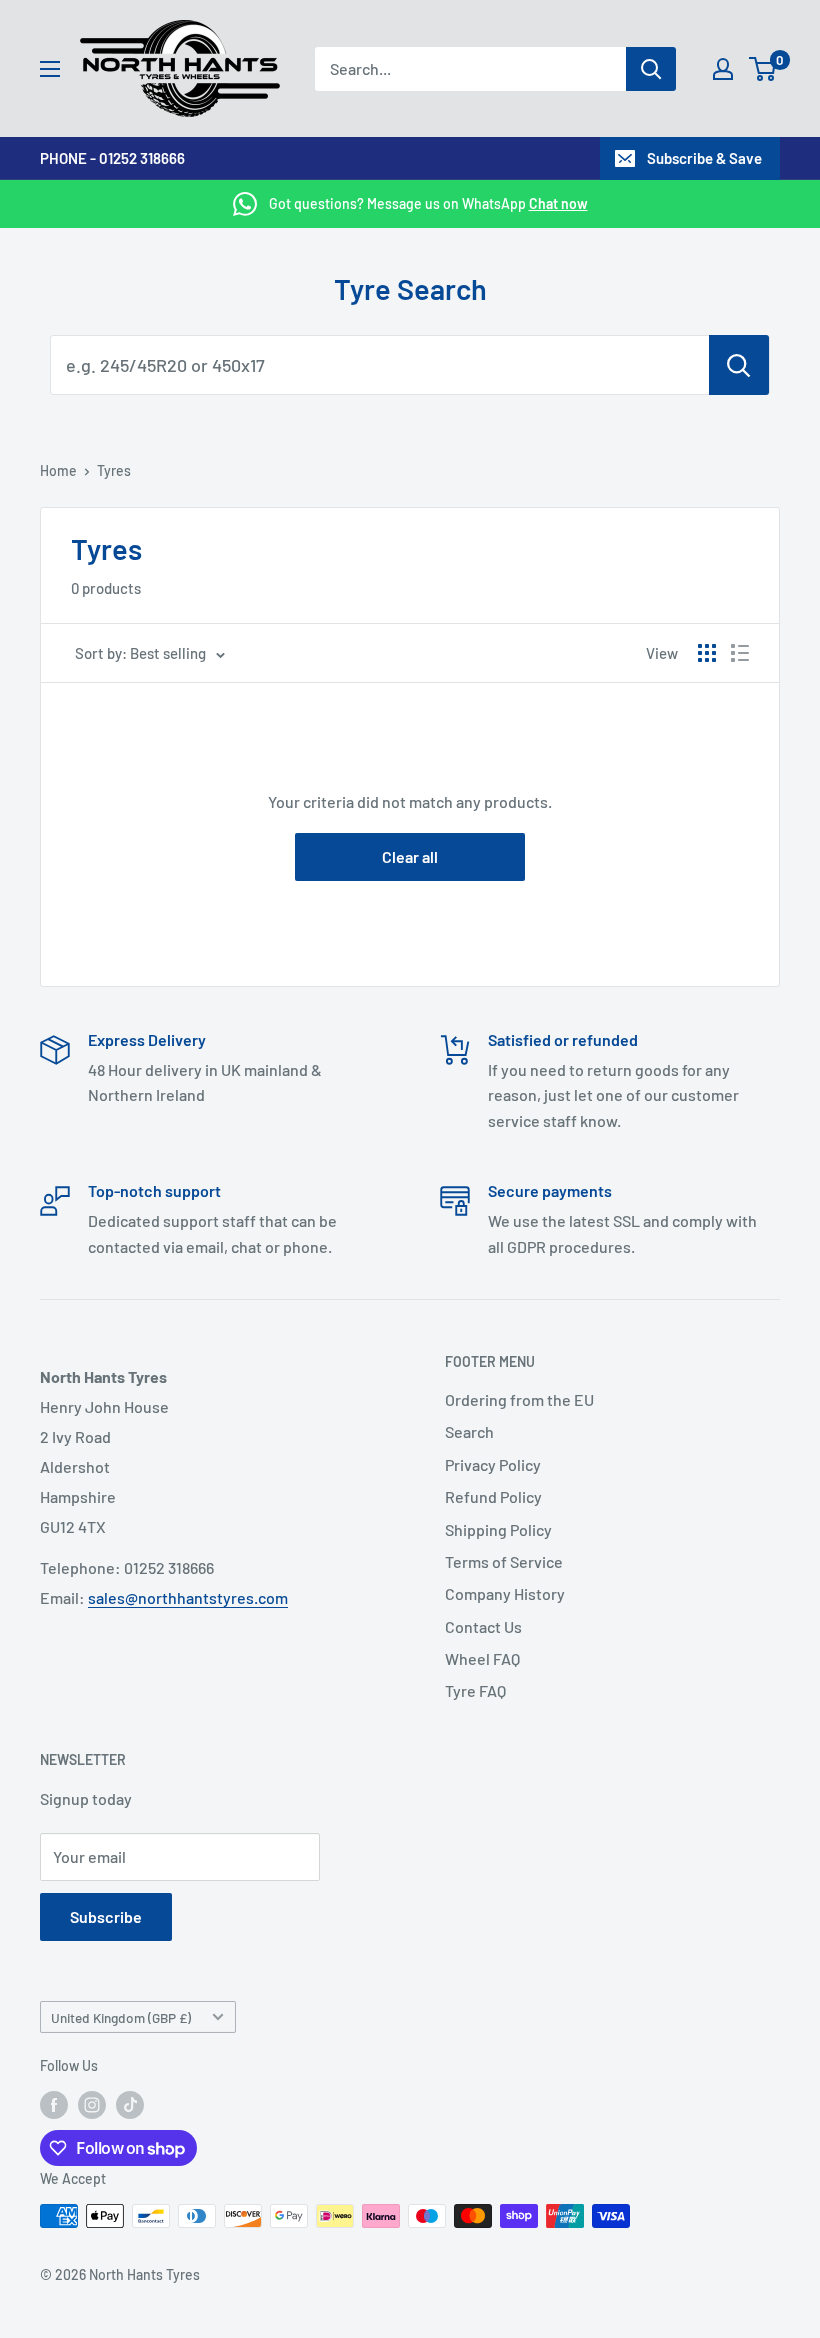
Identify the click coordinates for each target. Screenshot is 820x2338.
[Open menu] (50, 69)
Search (469, 1431)
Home (58, 470)
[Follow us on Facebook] (54, 2105)
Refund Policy (493, 1496)
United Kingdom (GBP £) (121, 2017)
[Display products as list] (740, 653)
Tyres (114, 470)
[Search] (651, 69)
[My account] (723, 69)
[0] (763, 69)
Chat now (558, 203)
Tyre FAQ (475, 1690)
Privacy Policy (493, 1464)
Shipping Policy (498, 1529)
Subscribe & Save (704, 158)
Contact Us (483, 1626)
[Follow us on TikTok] (130, 2105)
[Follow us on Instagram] (92, 2105)
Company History (505, 1593)
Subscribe (106, 1916)
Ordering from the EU (519, 1399)
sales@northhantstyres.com (188, 1597)
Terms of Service (504, 1561)
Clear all (410, 856)
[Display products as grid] (707, 653)
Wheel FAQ (482, 1658)
